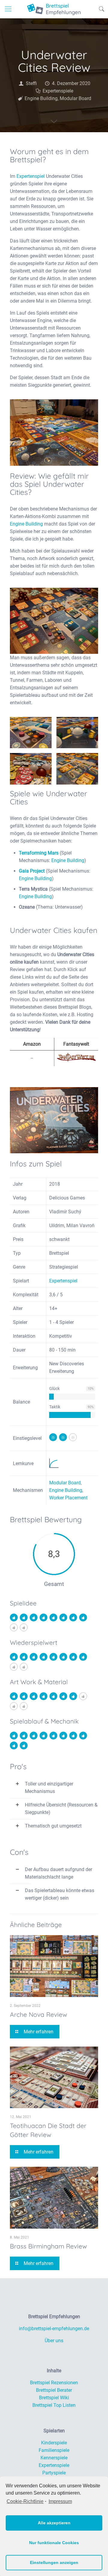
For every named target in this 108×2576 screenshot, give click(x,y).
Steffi (31, 83)
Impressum (60, 2501)
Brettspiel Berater (54, 2390)
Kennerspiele (54, 2458)
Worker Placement (68, 1498)
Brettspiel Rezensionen (54, 2383)
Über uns (54, 2341)
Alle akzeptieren (54, 2523)
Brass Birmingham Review (48, 2246)
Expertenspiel (31, 176)
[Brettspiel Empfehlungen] (54, 9)
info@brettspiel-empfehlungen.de (54, 2329)
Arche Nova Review (39, 2014)
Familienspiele (54, 2450)
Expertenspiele (58, 91)
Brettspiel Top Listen (54, 2405)
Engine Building (41, 98)
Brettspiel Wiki (54, 2398)
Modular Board (75, 98)
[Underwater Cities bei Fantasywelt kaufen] (76, 1060)
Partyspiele (54, 2473)
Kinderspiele (54, 2443)
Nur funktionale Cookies (54, 2543)
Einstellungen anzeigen (54, 2562)
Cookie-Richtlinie (25, 2501)
